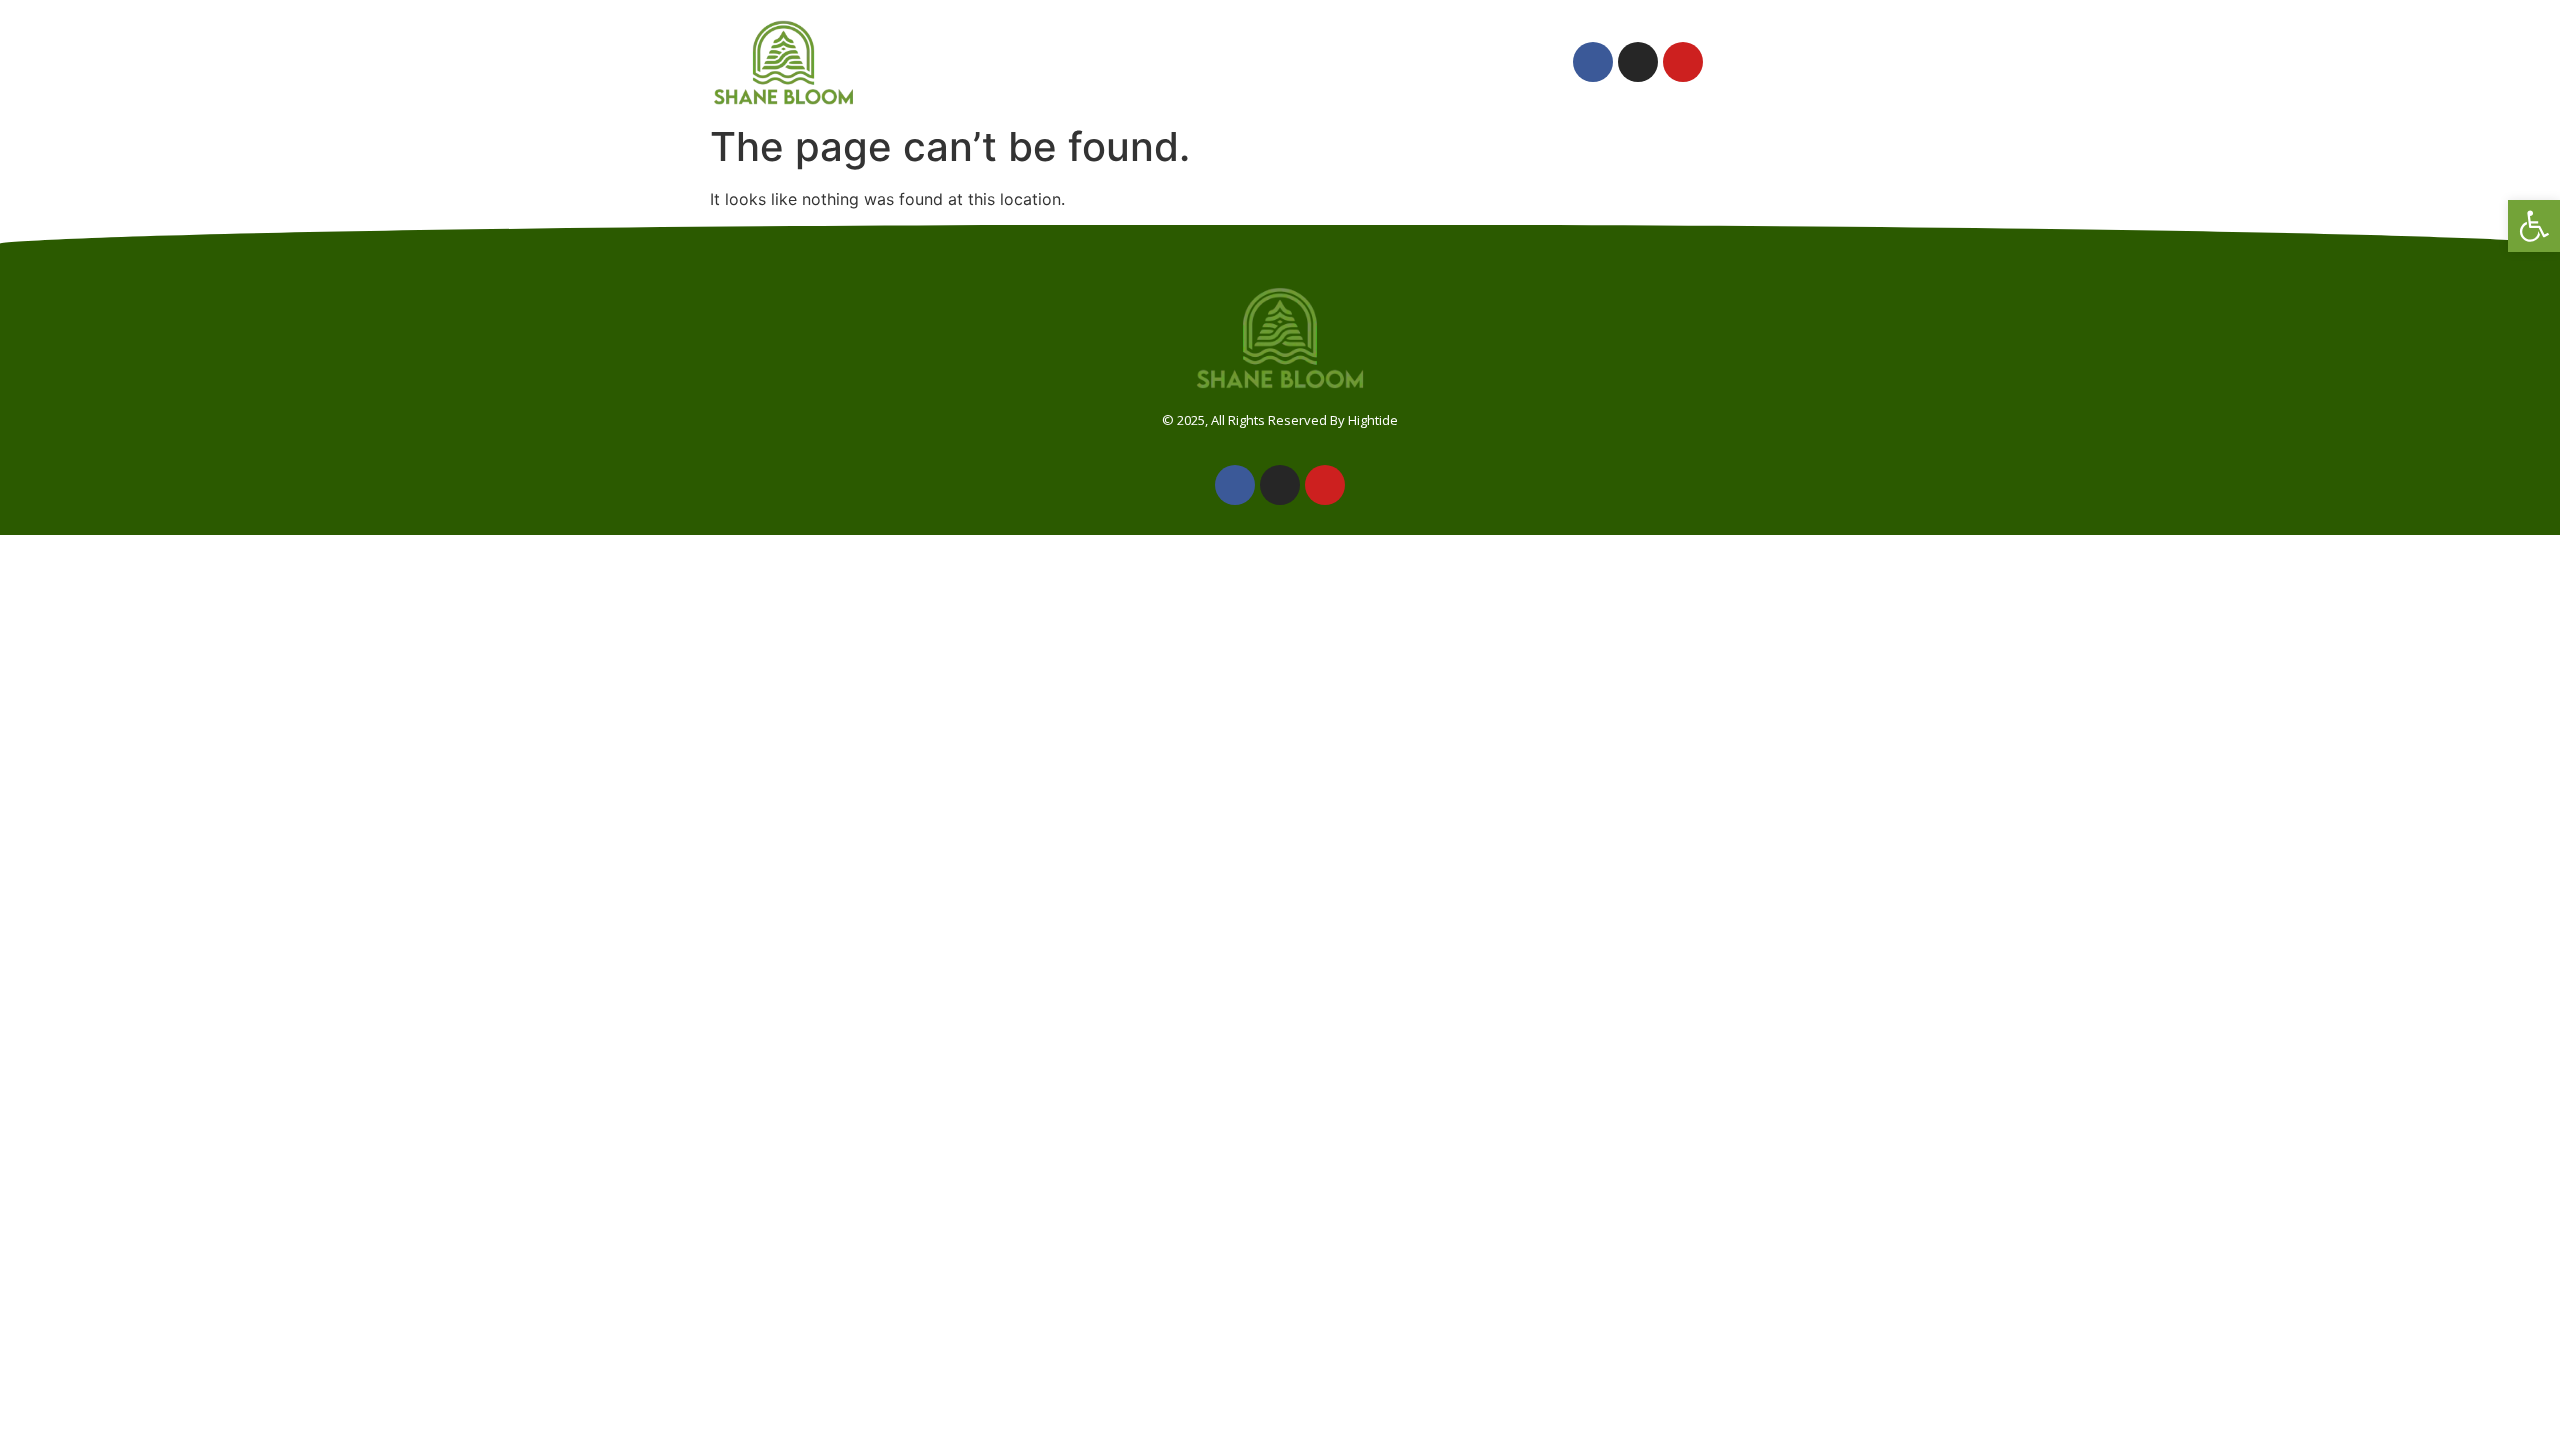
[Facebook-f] (1593, 62)
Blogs (1357, 62)
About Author (1091, 62)
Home (963, 62)
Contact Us (1474, 62)
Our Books (1245, 62)
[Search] (1804, 62)
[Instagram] (1638, 62)
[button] (2534, 226)
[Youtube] (1683, 62)
